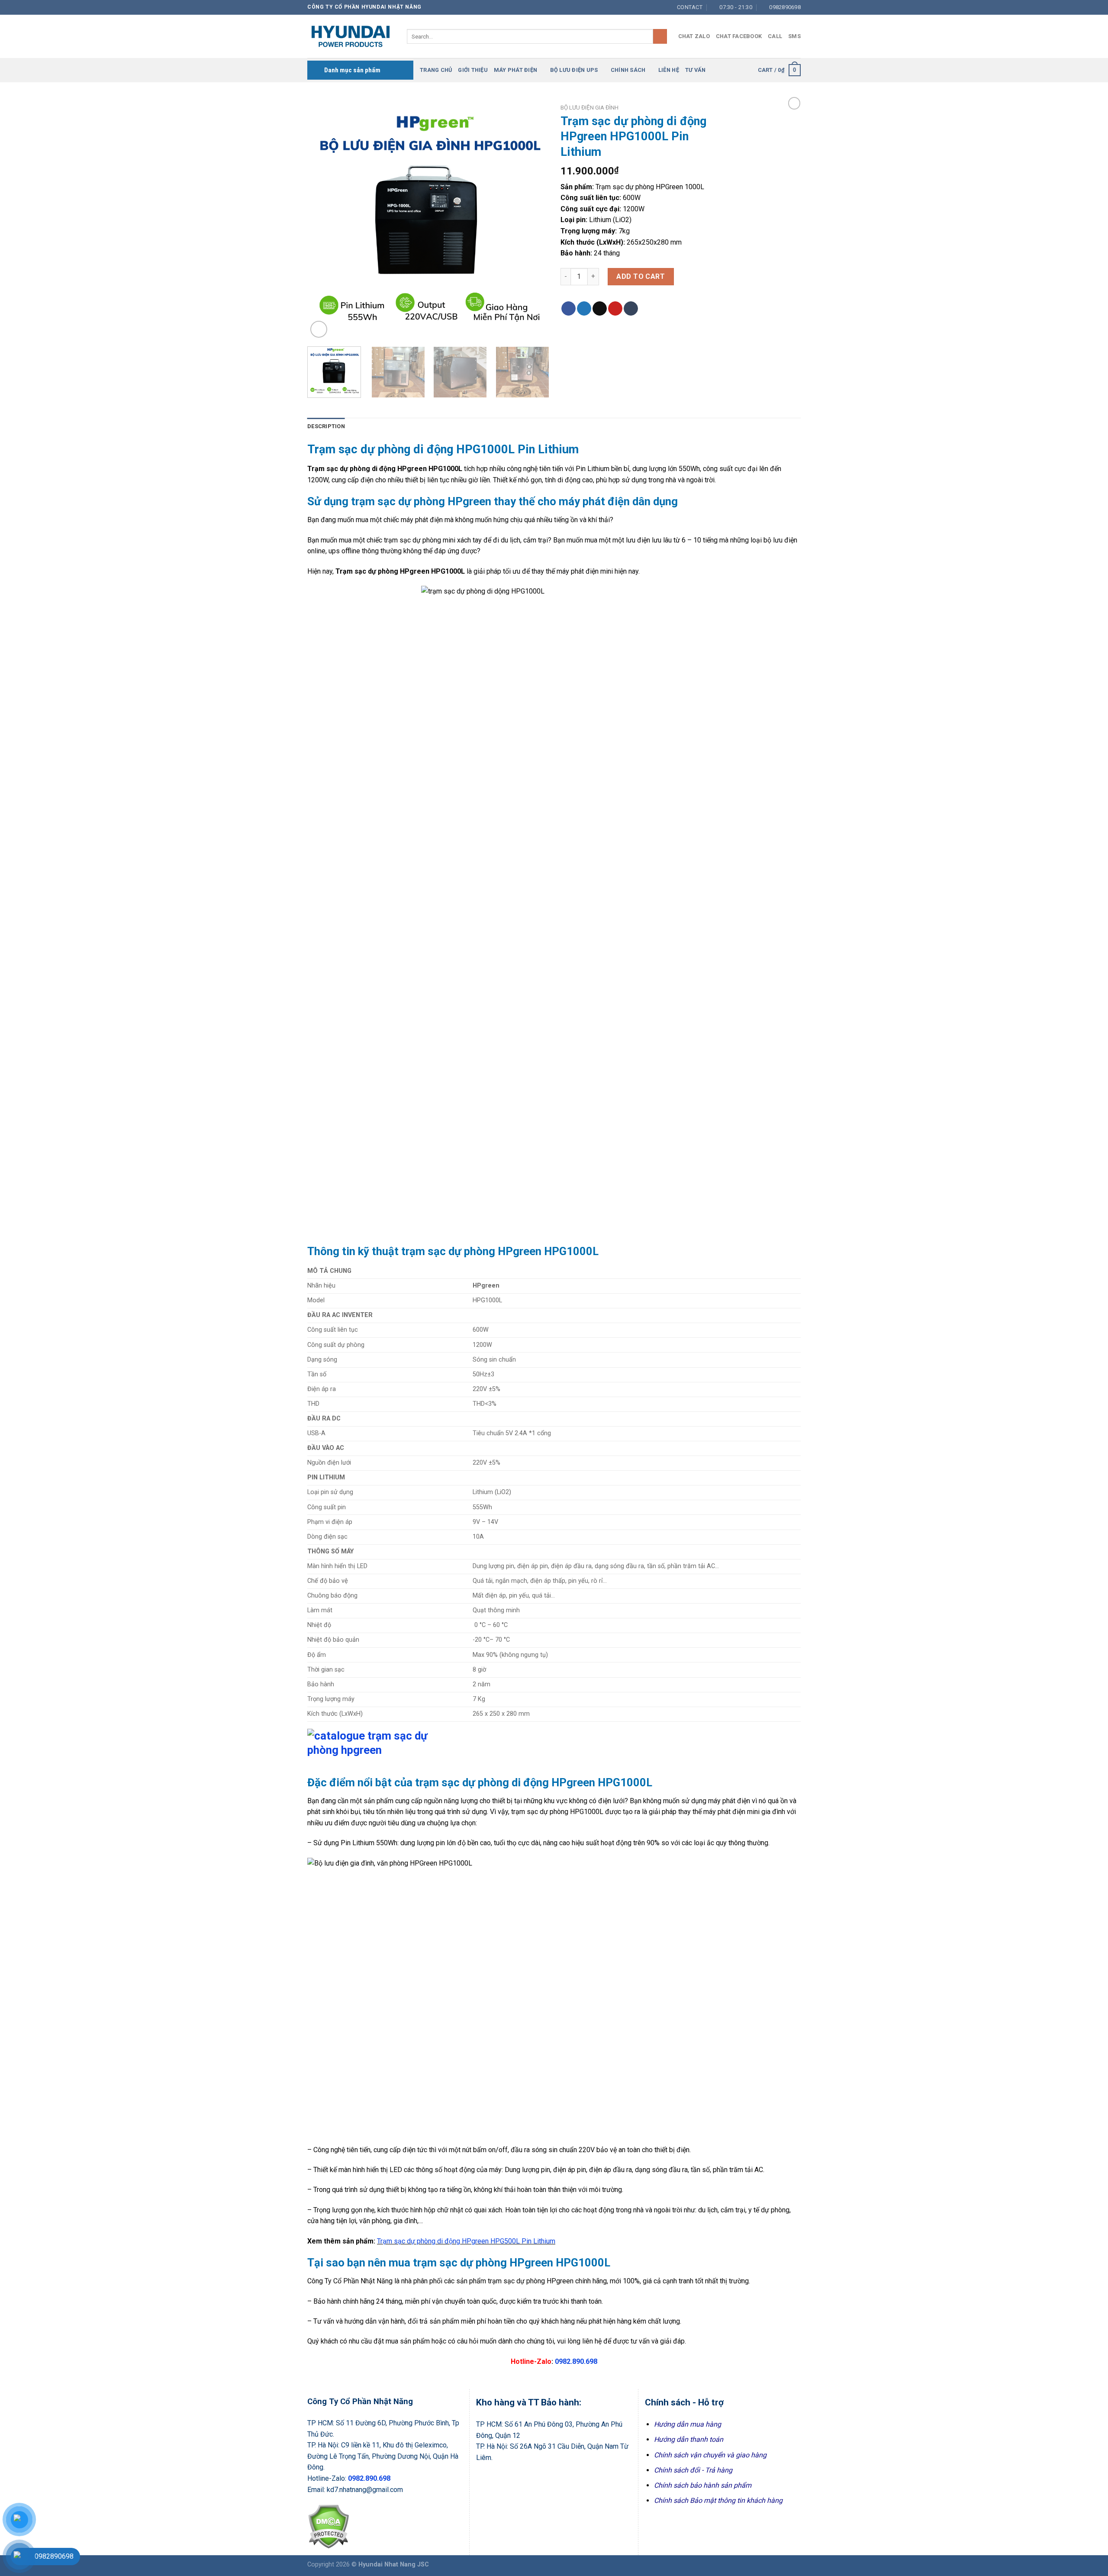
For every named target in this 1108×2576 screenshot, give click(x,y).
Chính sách (628, 70)
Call (775, 36)
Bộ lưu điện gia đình (589, 107)
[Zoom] (319, 329)
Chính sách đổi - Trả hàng (693, 2470)
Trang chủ (436, 70)
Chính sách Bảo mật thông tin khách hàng (718, 2500)
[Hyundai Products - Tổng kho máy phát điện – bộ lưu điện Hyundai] (351, 36)
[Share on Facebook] (568, 309)
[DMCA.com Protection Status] (328, 2526)
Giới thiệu (473, 70)
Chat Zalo (694, 36)
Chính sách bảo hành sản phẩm (703, 2485)
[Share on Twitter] (584, 309)
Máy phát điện (515, 70)
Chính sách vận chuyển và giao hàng (710, 2455)
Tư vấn (696, 70)
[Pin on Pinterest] (615, 309)
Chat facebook (739, 36)
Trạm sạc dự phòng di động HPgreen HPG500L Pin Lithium (466, 2241)
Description (326, 426)
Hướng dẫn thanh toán (689, 2439)
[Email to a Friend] (600, 309)
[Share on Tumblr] (631, 309)
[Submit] (660, 36)
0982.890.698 (576, 2361)
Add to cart (641, 276)
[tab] (326, 426)
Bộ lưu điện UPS (574, 70)
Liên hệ (669, 70)
